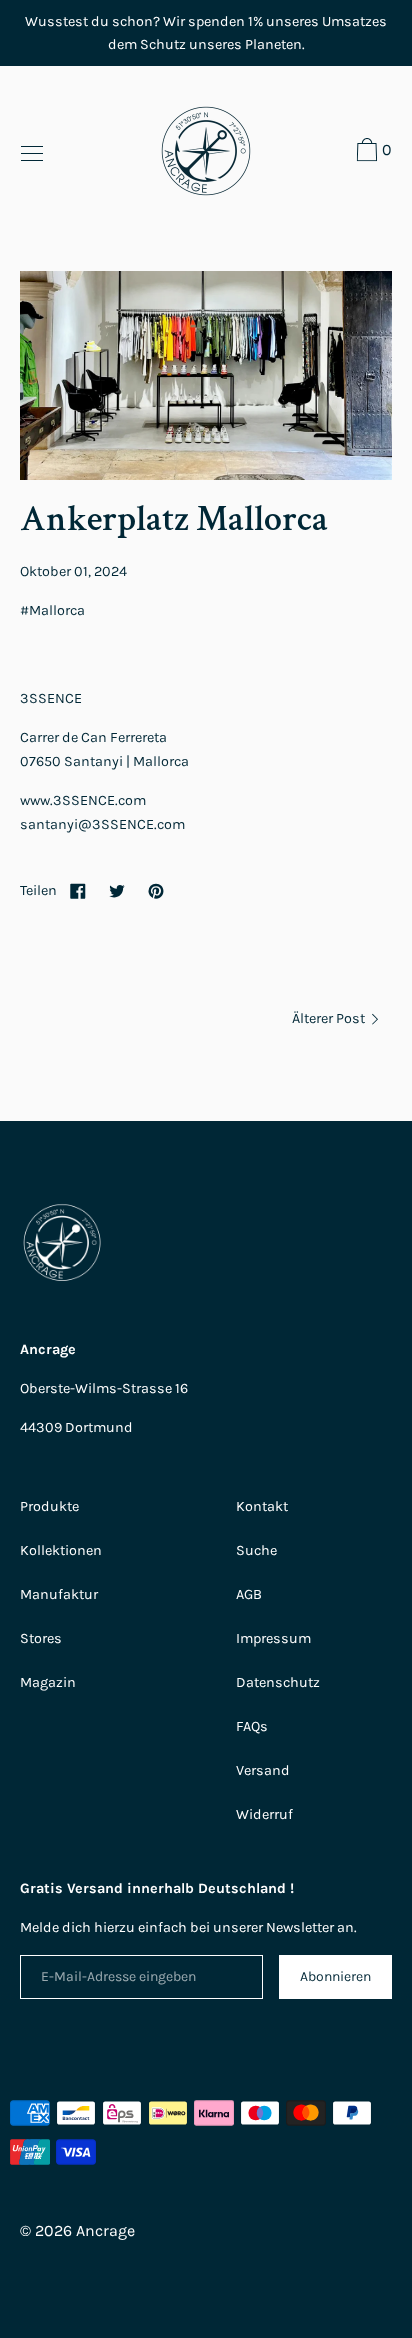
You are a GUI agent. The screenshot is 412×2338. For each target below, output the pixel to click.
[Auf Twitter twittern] (117, 890)
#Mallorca (52, 610)
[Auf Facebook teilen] (78, 890)
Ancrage (105, 2230)
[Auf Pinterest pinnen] (156, 890)
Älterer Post (330, 1018)
